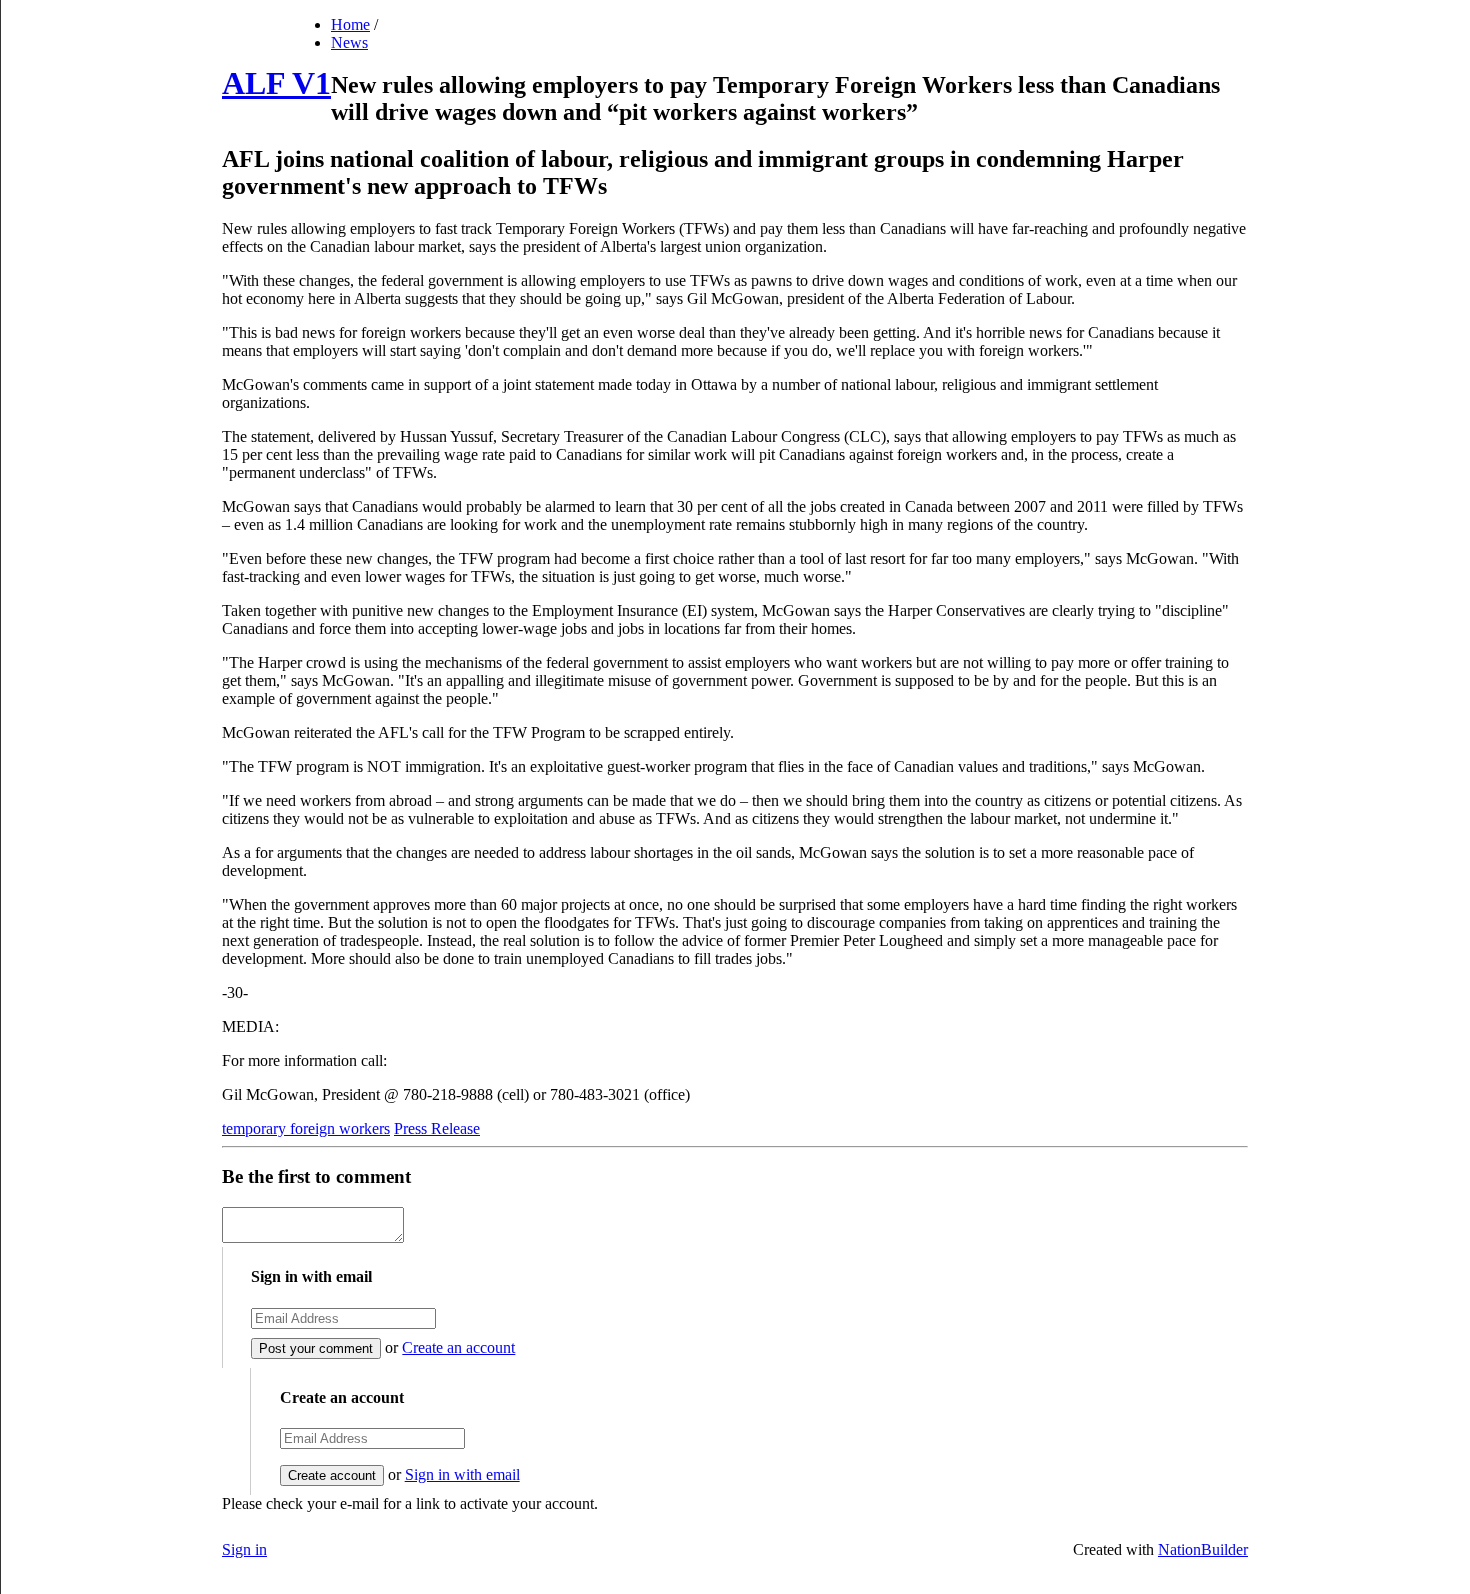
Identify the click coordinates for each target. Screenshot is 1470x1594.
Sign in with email (462, 1474)
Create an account (458, 1347)
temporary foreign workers (306, 1128)
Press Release (437, 1128)
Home (350, 24)
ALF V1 (276, 83)
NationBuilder (1203, 1549)
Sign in (244, 1549)
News (349, 42)
